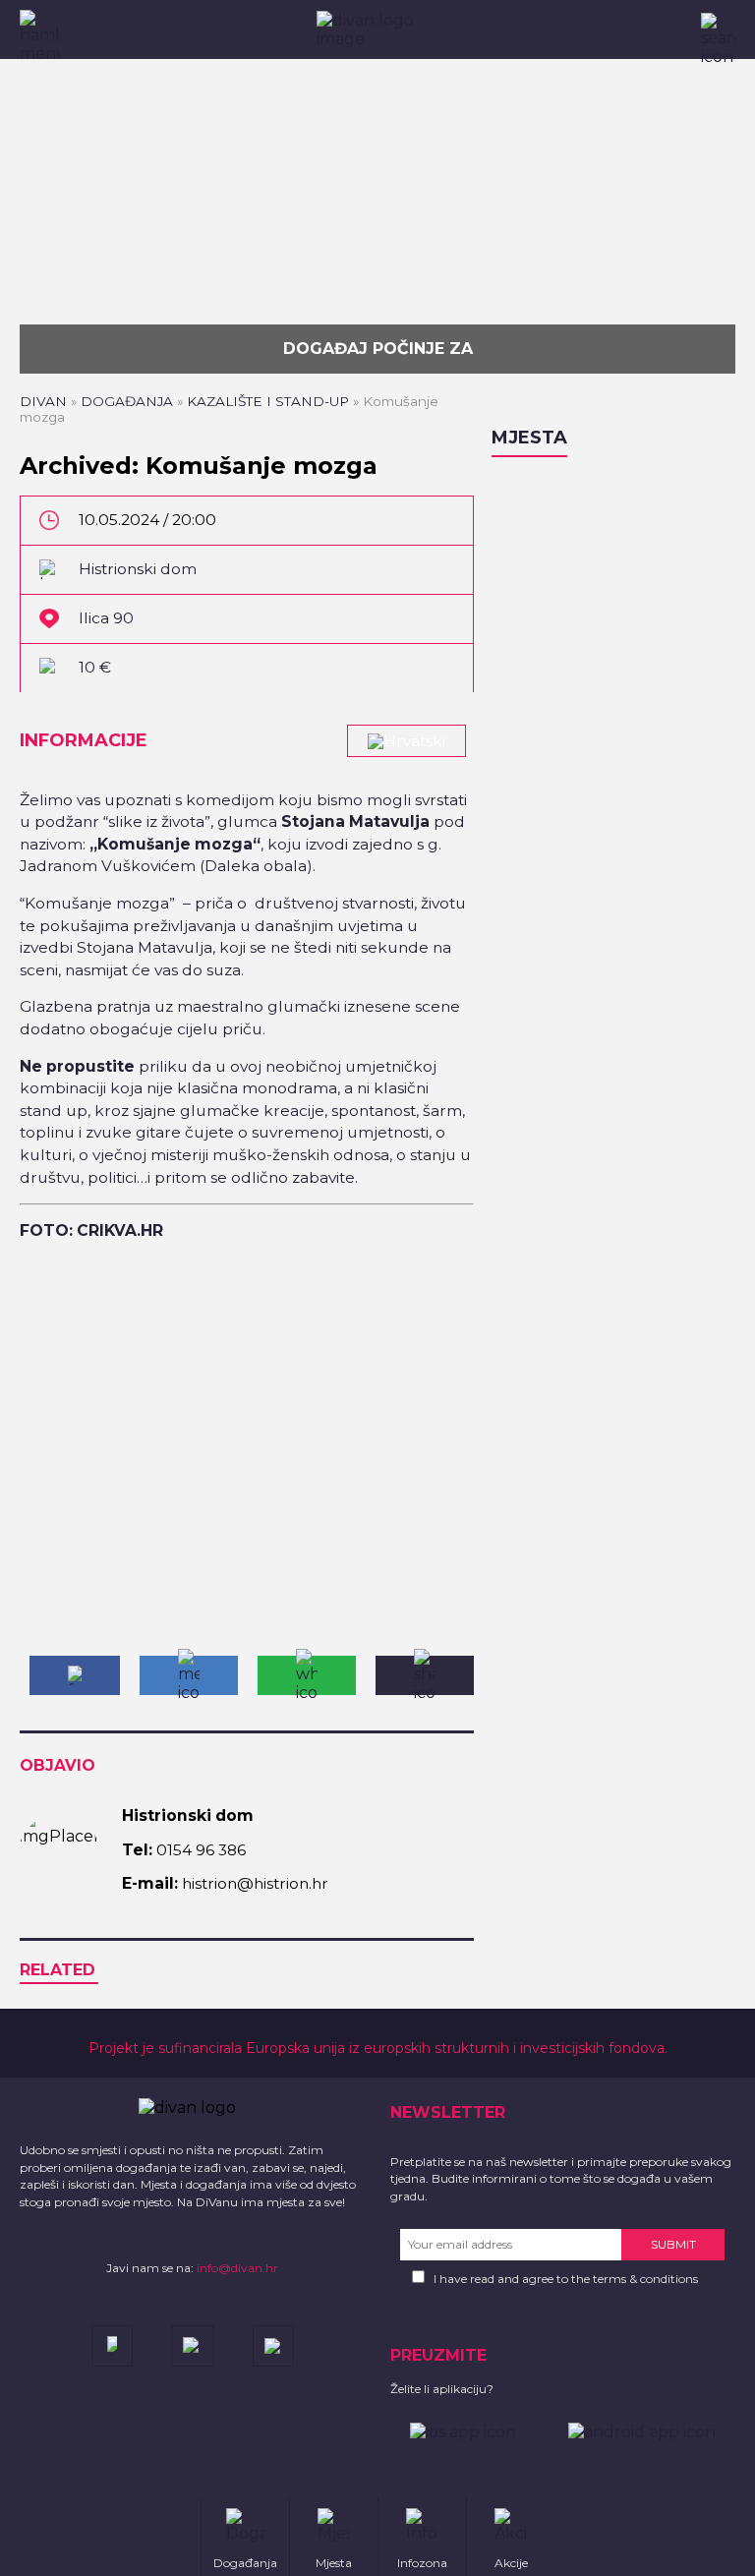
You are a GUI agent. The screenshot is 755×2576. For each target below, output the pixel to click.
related (58, 1970)
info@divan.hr (237, 2268)
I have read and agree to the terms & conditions (566, 2279)
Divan (43, 401)
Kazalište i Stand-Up (268, 401)
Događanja (127, 401)
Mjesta (529, 438)
